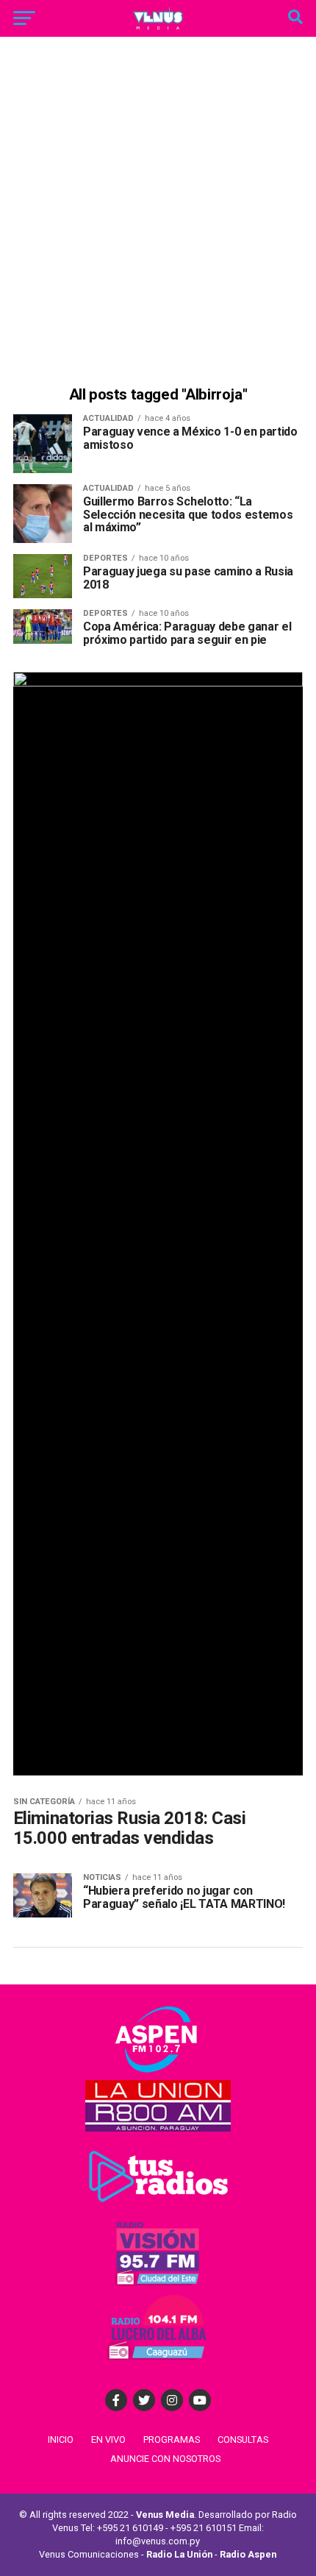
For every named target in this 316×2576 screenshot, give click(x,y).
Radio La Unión (179, 2554)
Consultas (243, 2440)
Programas (172, 2440)
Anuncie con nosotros (165, 2459)
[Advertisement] (158, 213)
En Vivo (108, 2440)
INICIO (61, 2440)
